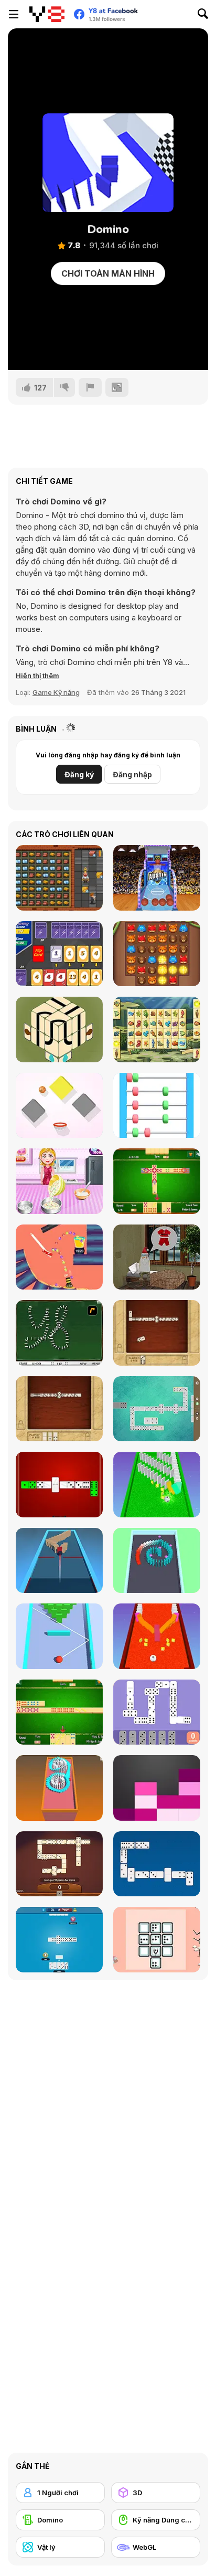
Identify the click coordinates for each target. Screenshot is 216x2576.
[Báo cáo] (90, 387)
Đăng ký (79, 774)
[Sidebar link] (14, 14)
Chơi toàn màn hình (108, 273)
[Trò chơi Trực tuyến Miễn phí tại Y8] (47, 14)
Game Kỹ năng (56, 692)
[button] (37, 675)
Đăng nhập (132, 774)
